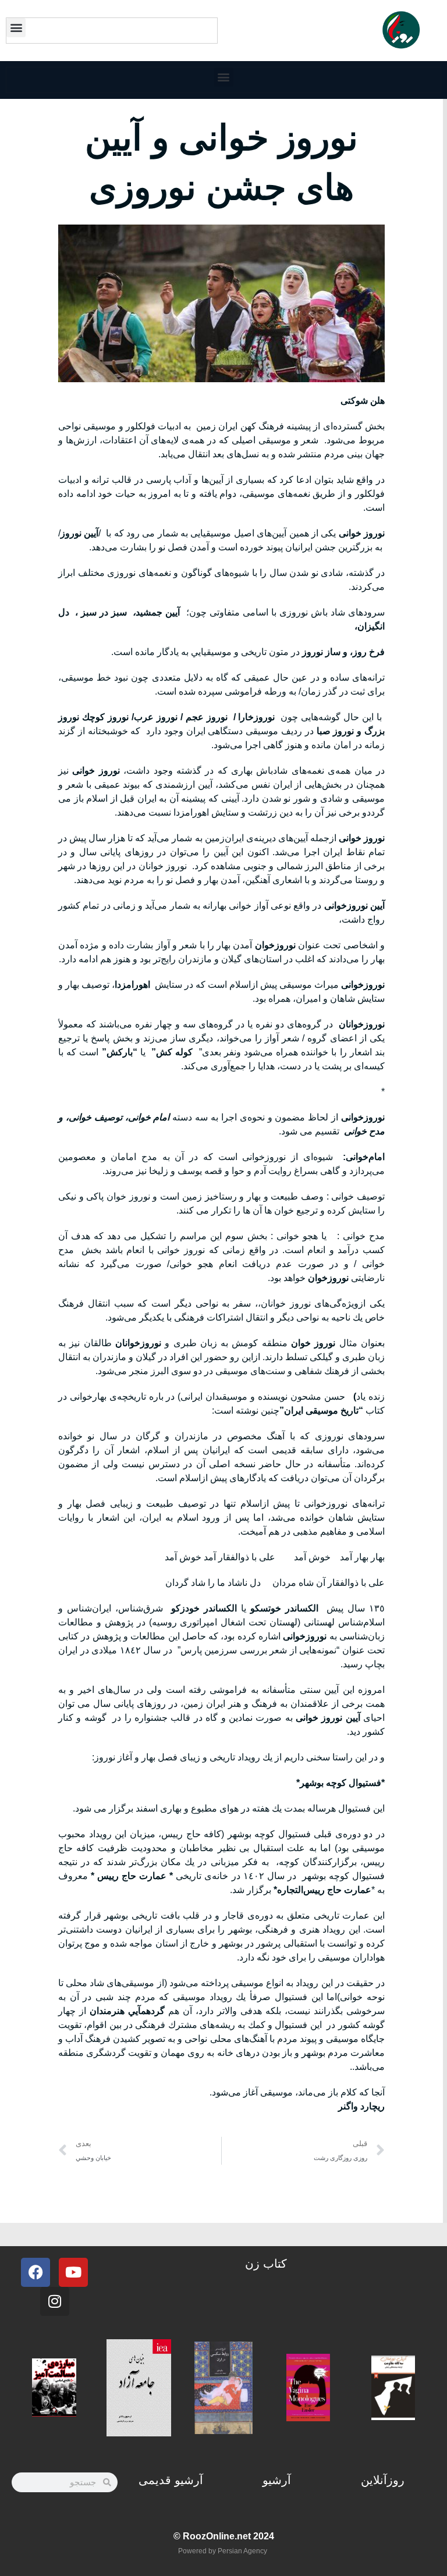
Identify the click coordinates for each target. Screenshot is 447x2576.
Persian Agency (242, 2551)
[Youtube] (73, 2272)
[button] (16, 28)
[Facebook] (36, 2272)
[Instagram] (55, 2301)
